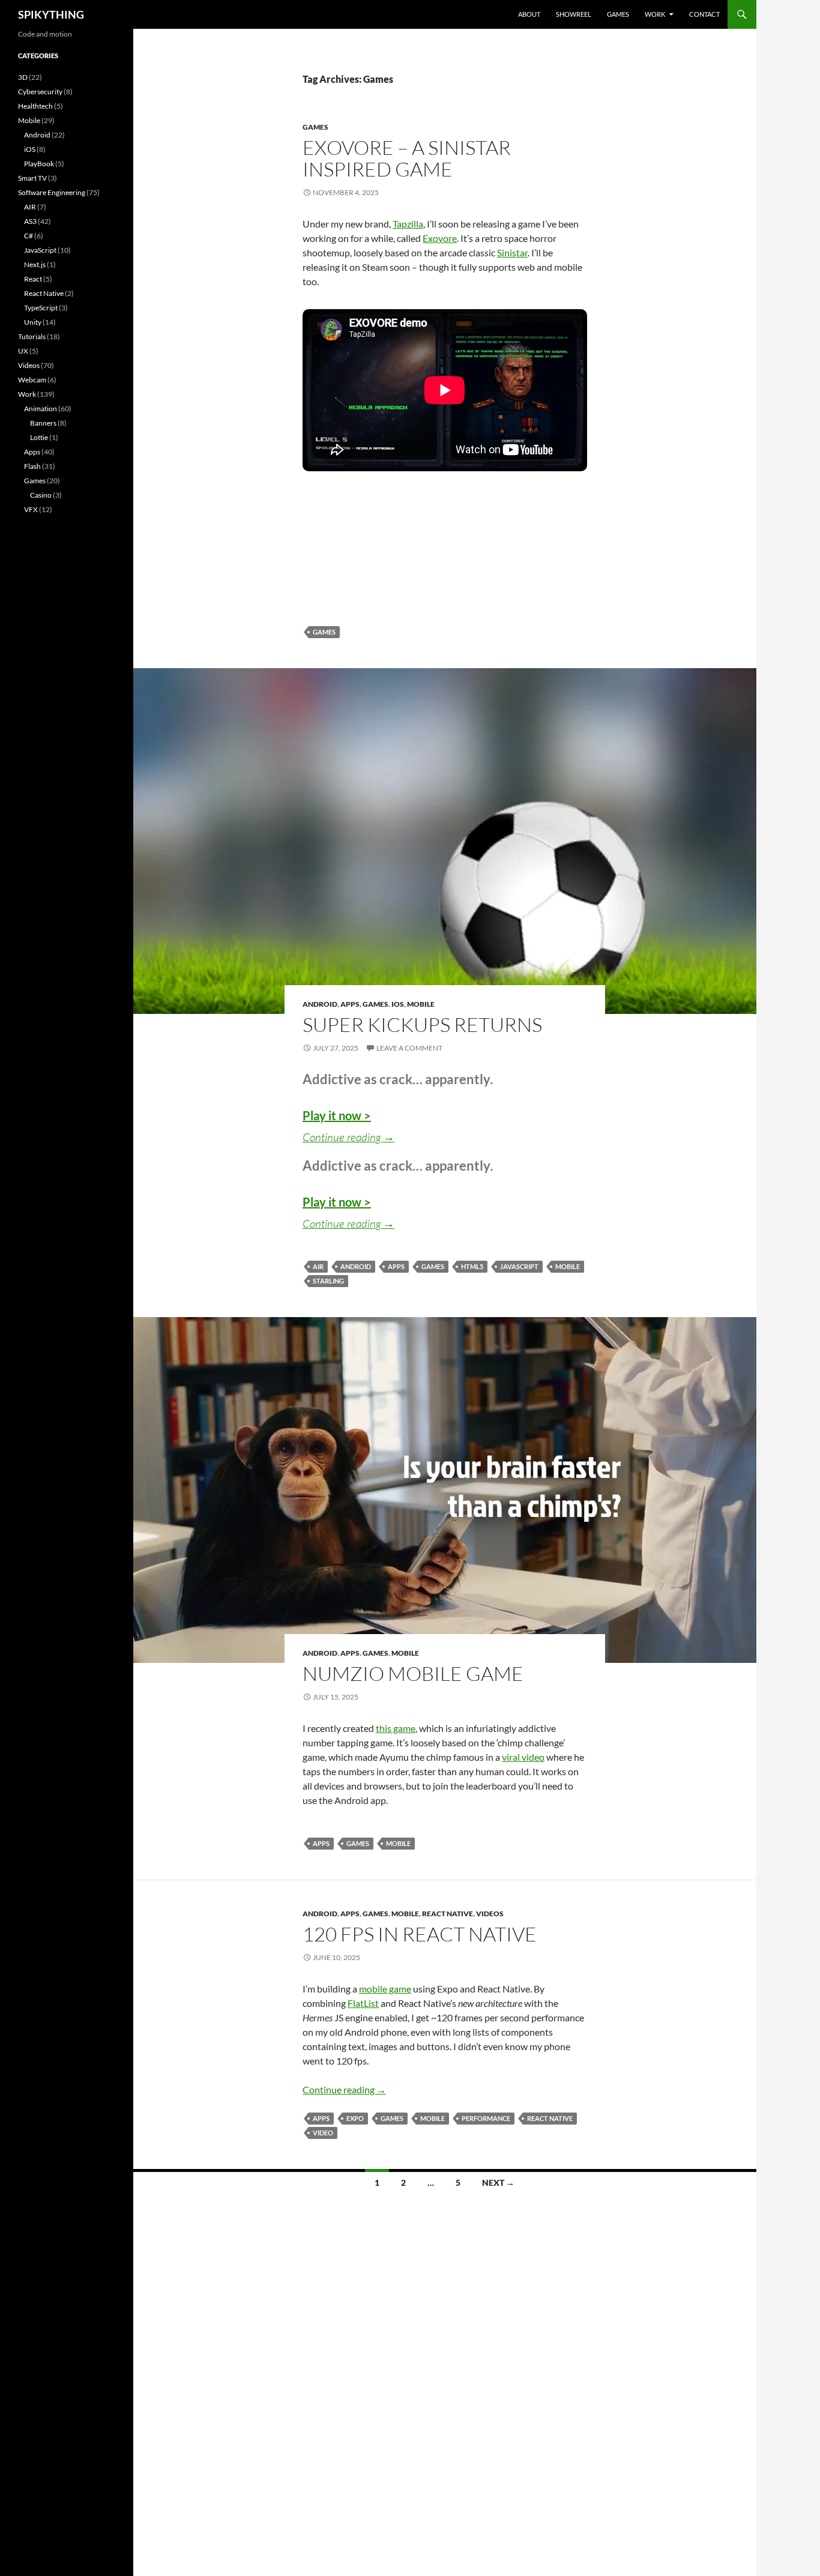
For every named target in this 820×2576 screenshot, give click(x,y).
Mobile (421, 1004)
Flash (32, 466)
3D (23, 77)
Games (618, 14)
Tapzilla (408, 224)
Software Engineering (52, 192)
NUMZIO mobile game (413, 1673)
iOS (398, 1004)
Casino (41, 495)
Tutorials (32, 336)
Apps (350, 1004)
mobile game (385, 1989)
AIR (318, 1266)
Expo (355, 2118)
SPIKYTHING (51, 14)
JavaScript (40, 250)
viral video (523, 1757)
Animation (41, 409)
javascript (519, 1266)
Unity (33, 322)
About (529, 14)
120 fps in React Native (420, 1934)
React (33, 279)
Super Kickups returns (422, 1024)
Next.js (35, 264)
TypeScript (41, 308)
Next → (498, 2182)
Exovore (440, 238)
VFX (31, 509)
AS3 (30, 221)
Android (320, 1004)
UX (23, 351)
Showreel (574, 14)
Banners (43, 423)
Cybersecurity (40, 92)
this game (396, 1728)
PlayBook (39, 164)
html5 (472, 1266)
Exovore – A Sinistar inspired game (407, 158)
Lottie (39, 437)
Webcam (32, 380)
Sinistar (512, 252)
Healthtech (35, 106)
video (323, 2133)
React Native (448, 1914)
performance (486, 2118)
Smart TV (32, 178)
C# (29, 236)
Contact (704, 14)
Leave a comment (409, 1048)
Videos (490, 1914)
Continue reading (348, 1137)
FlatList (363, 2003)
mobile (568, 1266)
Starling (328, 1281)
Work (655, 14)
